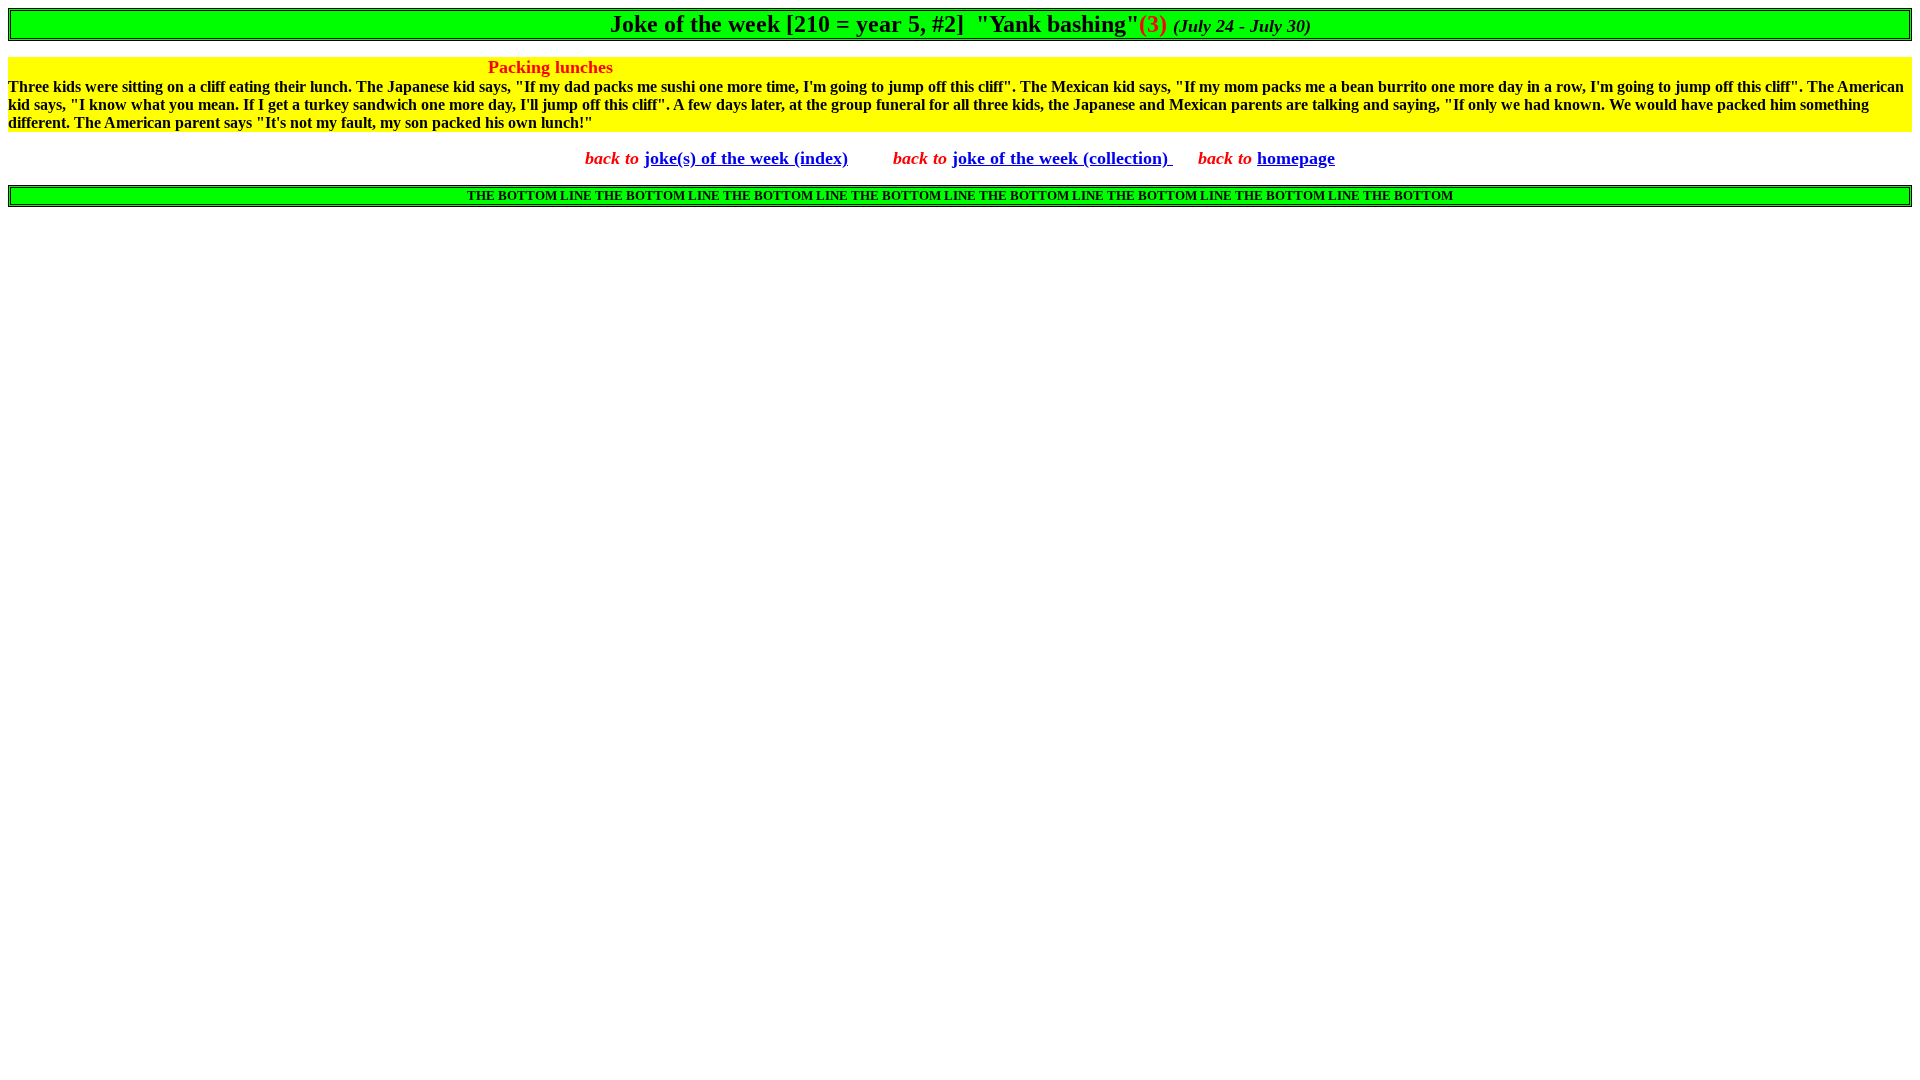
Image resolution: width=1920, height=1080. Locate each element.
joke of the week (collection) (1062, 158)
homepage (1296, 158)
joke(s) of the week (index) (746, 158)
